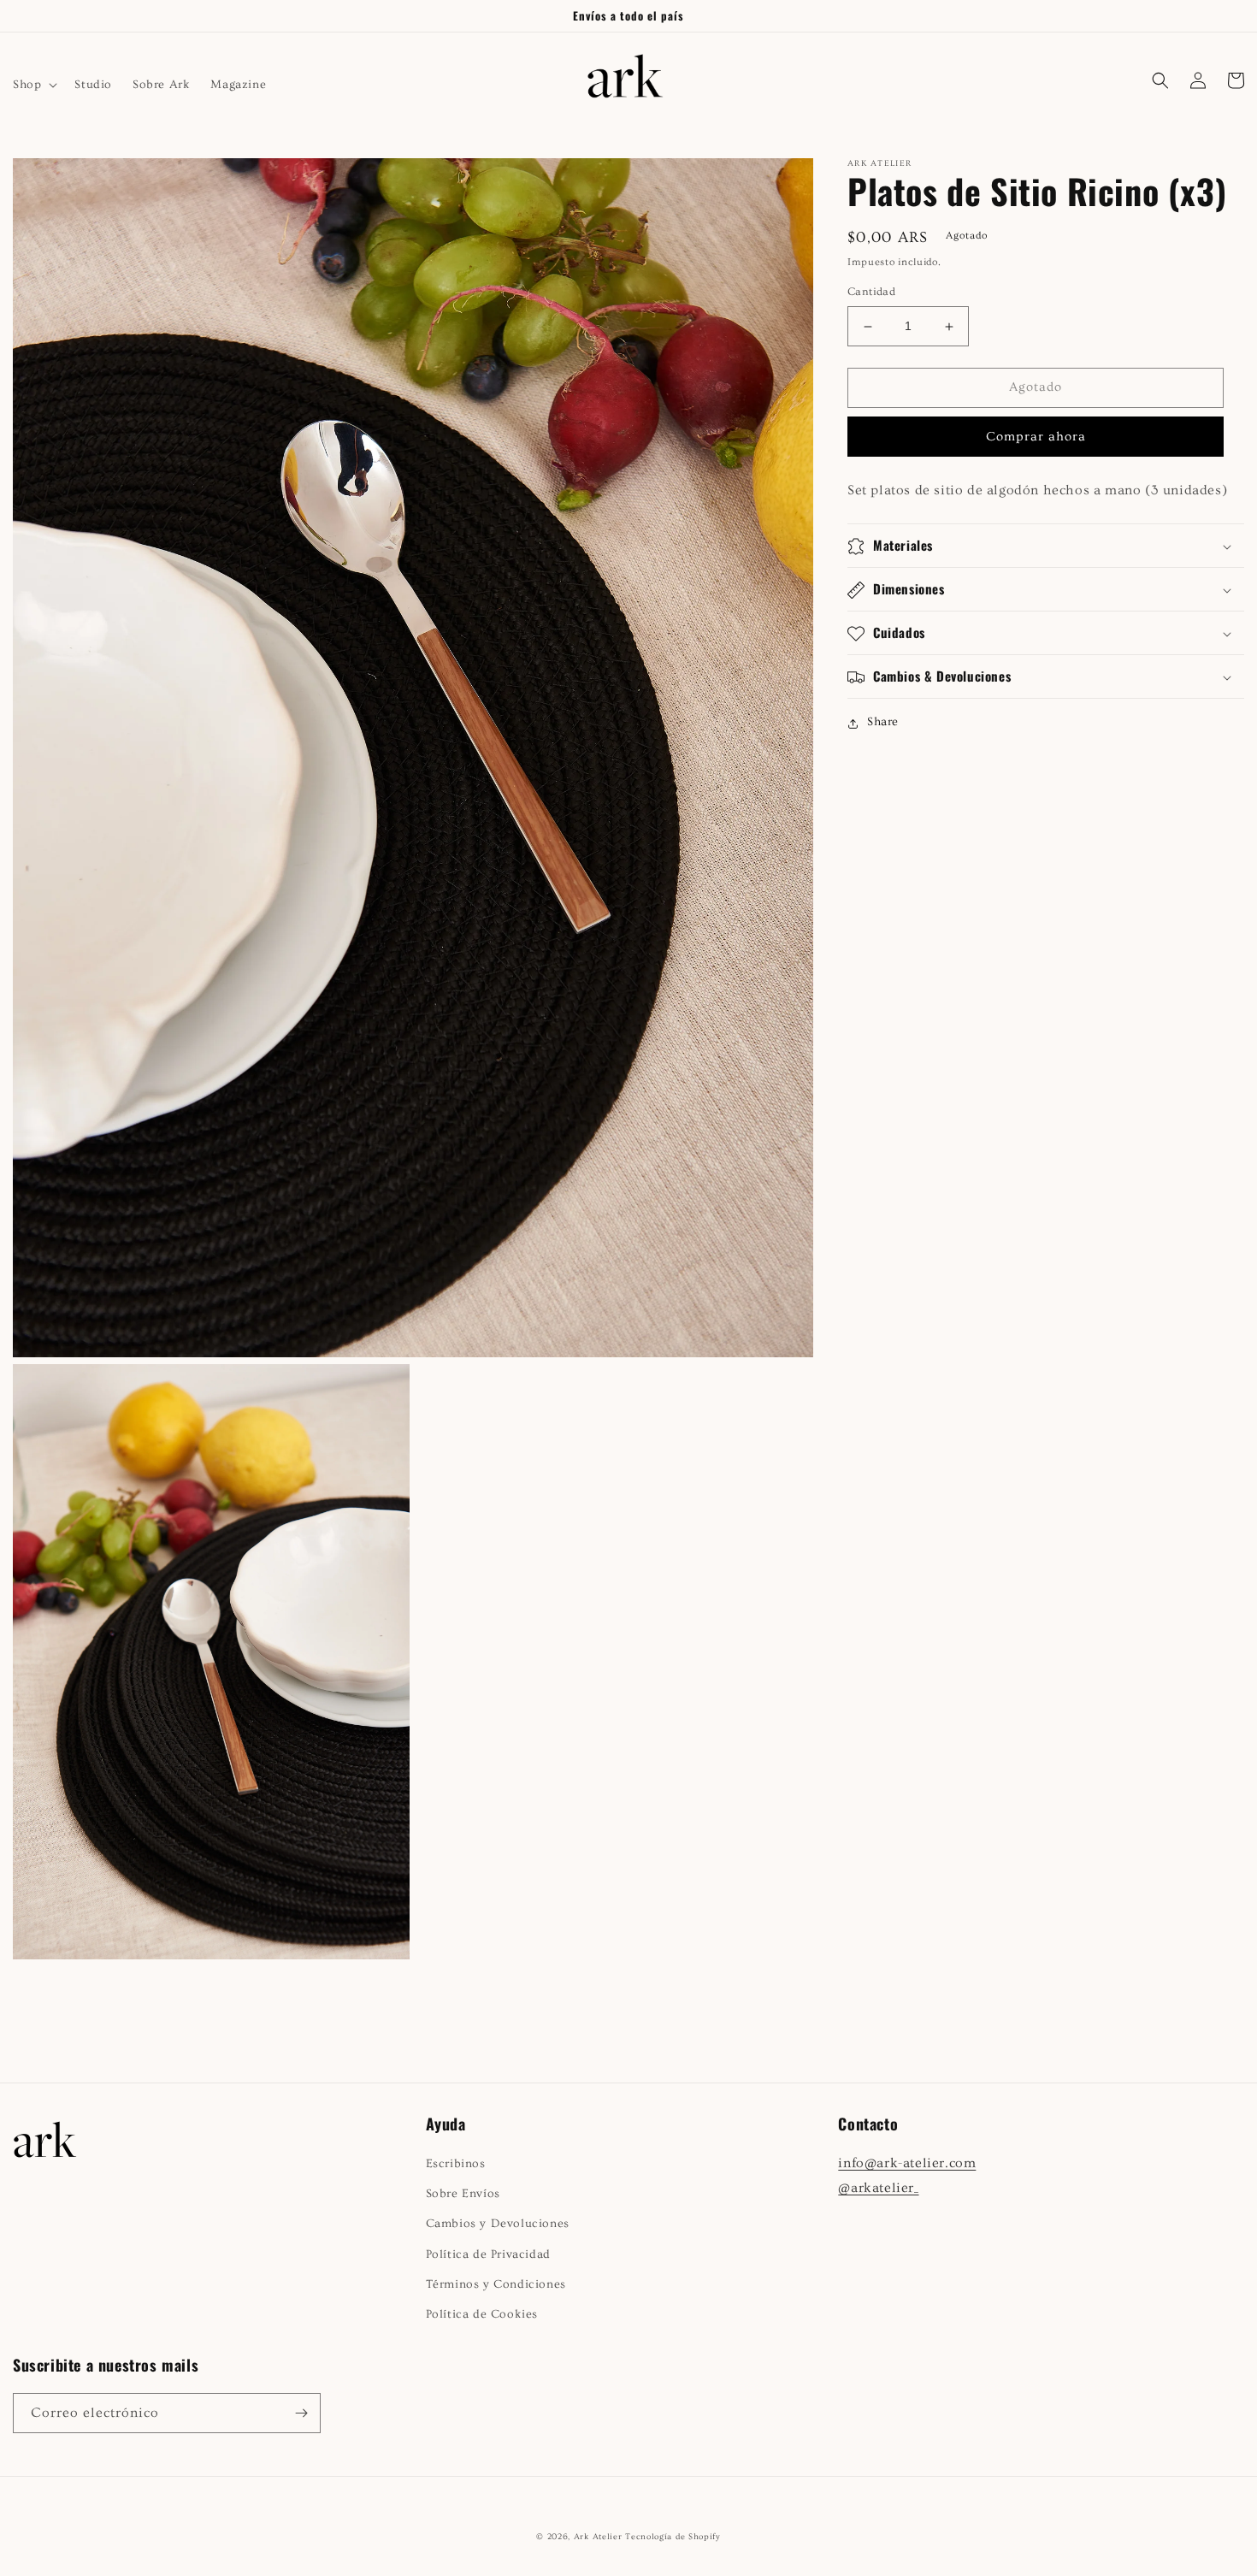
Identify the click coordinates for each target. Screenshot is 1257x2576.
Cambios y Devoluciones (498, 2224)
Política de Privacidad (488, 2254)
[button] (33, 85)
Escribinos (456, 2164)
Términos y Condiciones (496, 2284)
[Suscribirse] (301, 2413)
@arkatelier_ (878, 2188)
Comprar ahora (1036, 437)
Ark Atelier (598, 2537)
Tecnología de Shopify (673, 2537)
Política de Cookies (482, 2314)
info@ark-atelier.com (907, 2163)
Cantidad (871, 292)
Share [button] (883, 723)
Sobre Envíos (463, 2194)
